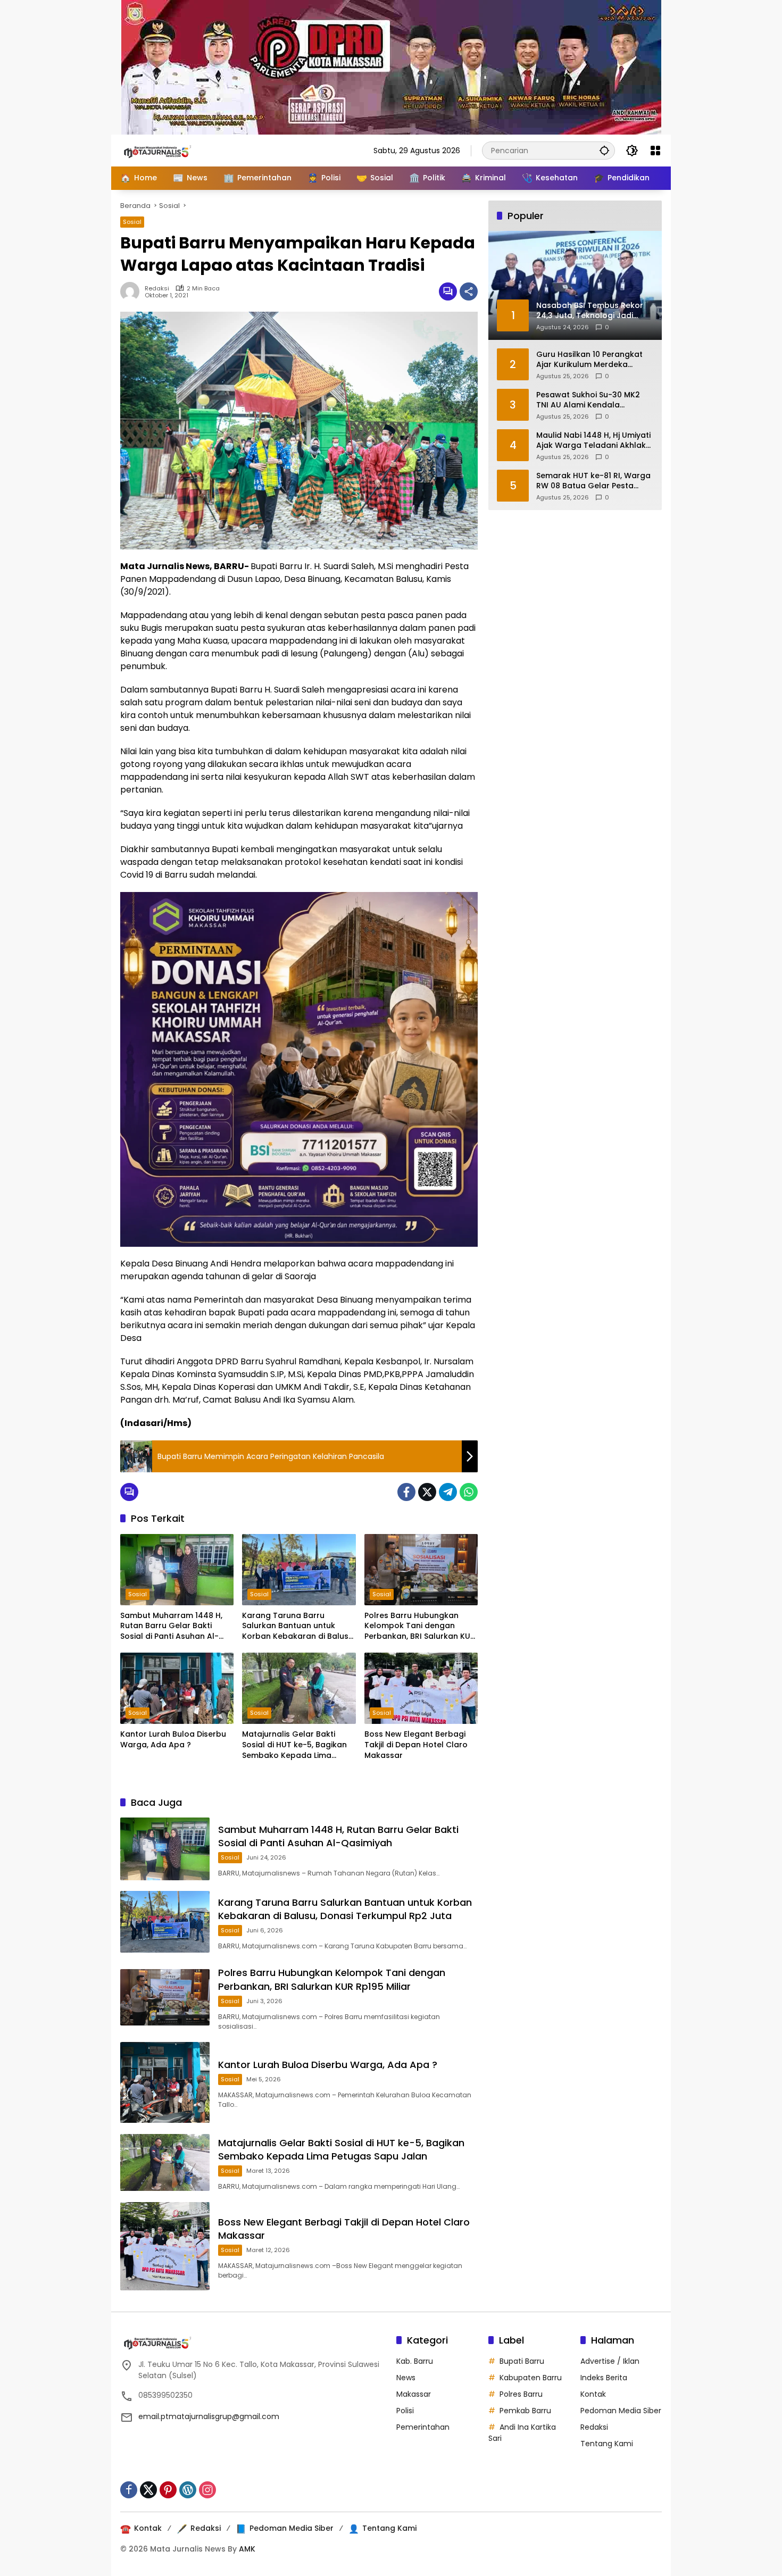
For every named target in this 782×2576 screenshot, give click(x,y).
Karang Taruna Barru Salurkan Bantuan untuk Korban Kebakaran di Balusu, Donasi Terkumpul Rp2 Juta (298, 1626)
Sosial (132, 222)
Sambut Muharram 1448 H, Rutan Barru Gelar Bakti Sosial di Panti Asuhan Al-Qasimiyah (171, 1626)
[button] (604, 150)
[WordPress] (188, 2490)
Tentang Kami (607, 2444)
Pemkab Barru (525, 2411)
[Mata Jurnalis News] (173, 150)
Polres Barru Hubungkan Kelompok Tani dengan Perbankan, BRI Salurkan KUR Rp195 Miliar (420, 1626)
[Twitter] (427, 1492)
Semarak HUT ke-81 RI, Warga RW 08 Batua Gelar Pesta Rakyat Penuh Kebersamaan (593, 481)
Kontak (593, 2394)
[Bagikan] (469, 291)
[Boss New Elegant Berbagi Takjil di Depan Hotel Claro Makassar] (421, 1688)
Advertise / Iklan (610, 2361)
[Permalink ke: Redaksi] (132, 291)
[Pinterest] (168, 2490)
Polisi (405, 2411)
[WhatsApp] (469, 1492)
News (406, 2378)
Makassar (414, 2394)
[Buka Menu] (655, 151)
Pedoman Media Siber (621, 2411)
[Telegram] (448, 1492)
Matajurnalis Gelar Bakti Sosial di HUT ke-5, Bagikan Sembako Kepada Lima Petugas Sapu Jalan (294, 1745)
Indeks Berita (604, 2378)
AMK (247, 2549)
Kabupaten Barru (531, 2378)
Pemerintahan (423, 2427)
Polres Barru (521, 2394)
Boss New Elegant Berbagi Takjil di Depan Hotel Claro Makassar (416, 1745)
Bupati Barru (522, 2361)
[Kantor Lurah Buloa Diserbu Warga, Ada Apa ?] (177, 1688)
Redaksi (157, 289)
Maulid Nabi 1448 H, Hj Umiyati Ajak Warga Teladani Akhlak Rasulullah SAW (593, 440)
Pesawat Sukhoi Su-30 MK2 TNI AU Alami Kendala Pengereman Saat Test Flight (592, 400)
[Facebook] (406, 1492)
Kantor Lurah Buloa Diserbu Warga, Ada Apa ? (173, 1740)
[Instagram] (207, 2490)
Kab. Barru (415, 2361)
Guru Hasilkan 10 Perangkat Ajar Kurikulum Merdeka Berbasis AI (589, 359)
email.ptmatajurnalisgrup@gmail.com (209, 2416)
